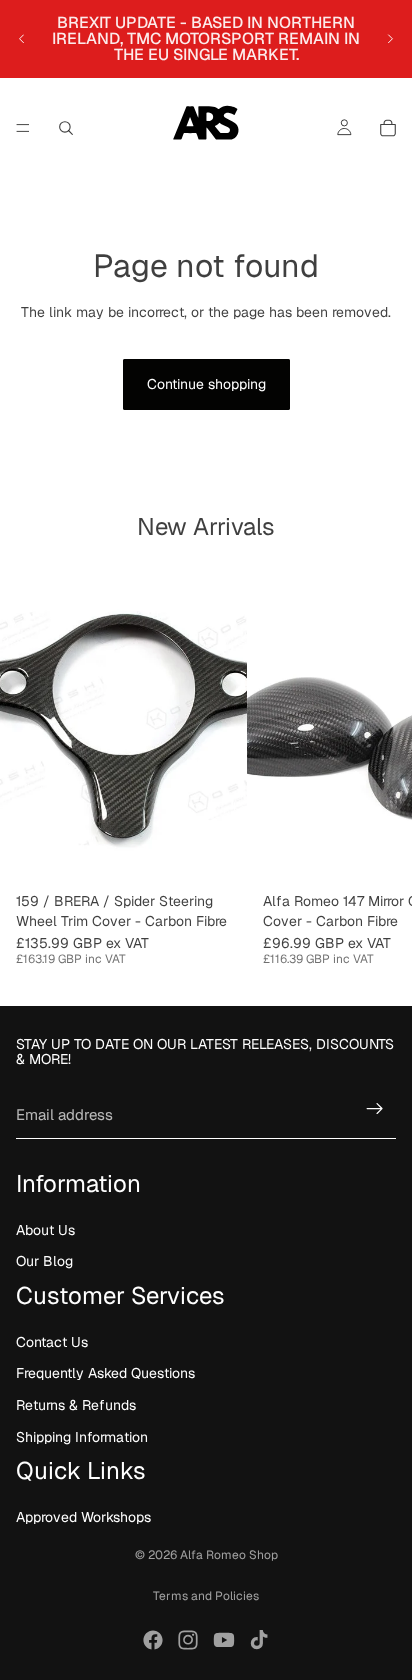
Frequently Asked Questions (105, 1373)
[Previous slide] (22, 39)
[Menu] (23, 128)
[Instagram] (188, 1640)
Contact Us (52, 1342)
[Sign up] (375, 1109)
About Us (45, 1230)
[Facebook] (153, 1640)
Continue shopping (206, 384)
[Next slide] (390, 39)
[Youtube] (224, 1640)
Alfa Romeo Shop (229, 1555)
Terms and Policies (206, 1596)
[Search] (66, 128)
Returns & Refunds (76, 1405)
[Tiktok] (259, 1640)
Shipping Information (82, 1436)
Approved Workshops (83, 1517)
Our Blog (44, 1261)
